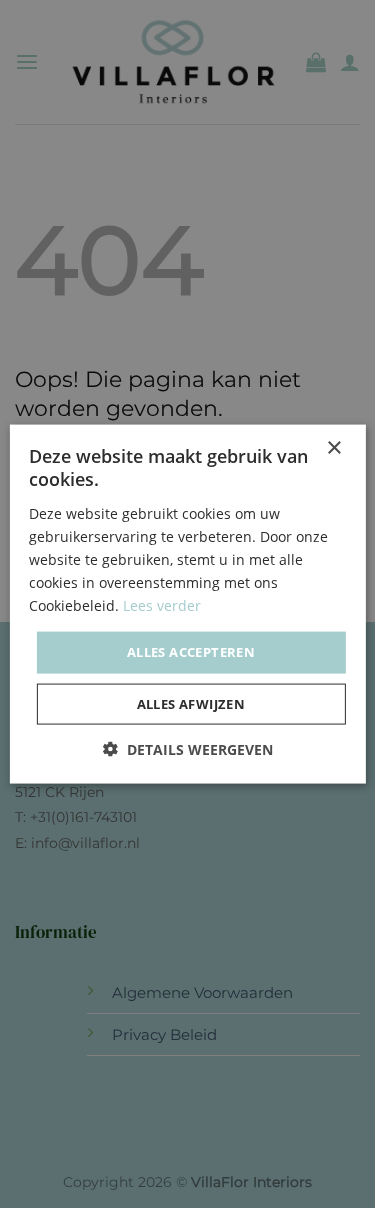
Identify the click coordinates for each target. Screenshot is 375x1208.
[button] (188, 748)
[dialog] (187, 604)
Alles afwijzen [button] (191, 703)
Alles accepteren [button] (191, 652)
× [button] (333, 448)
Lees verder (162, 605)
